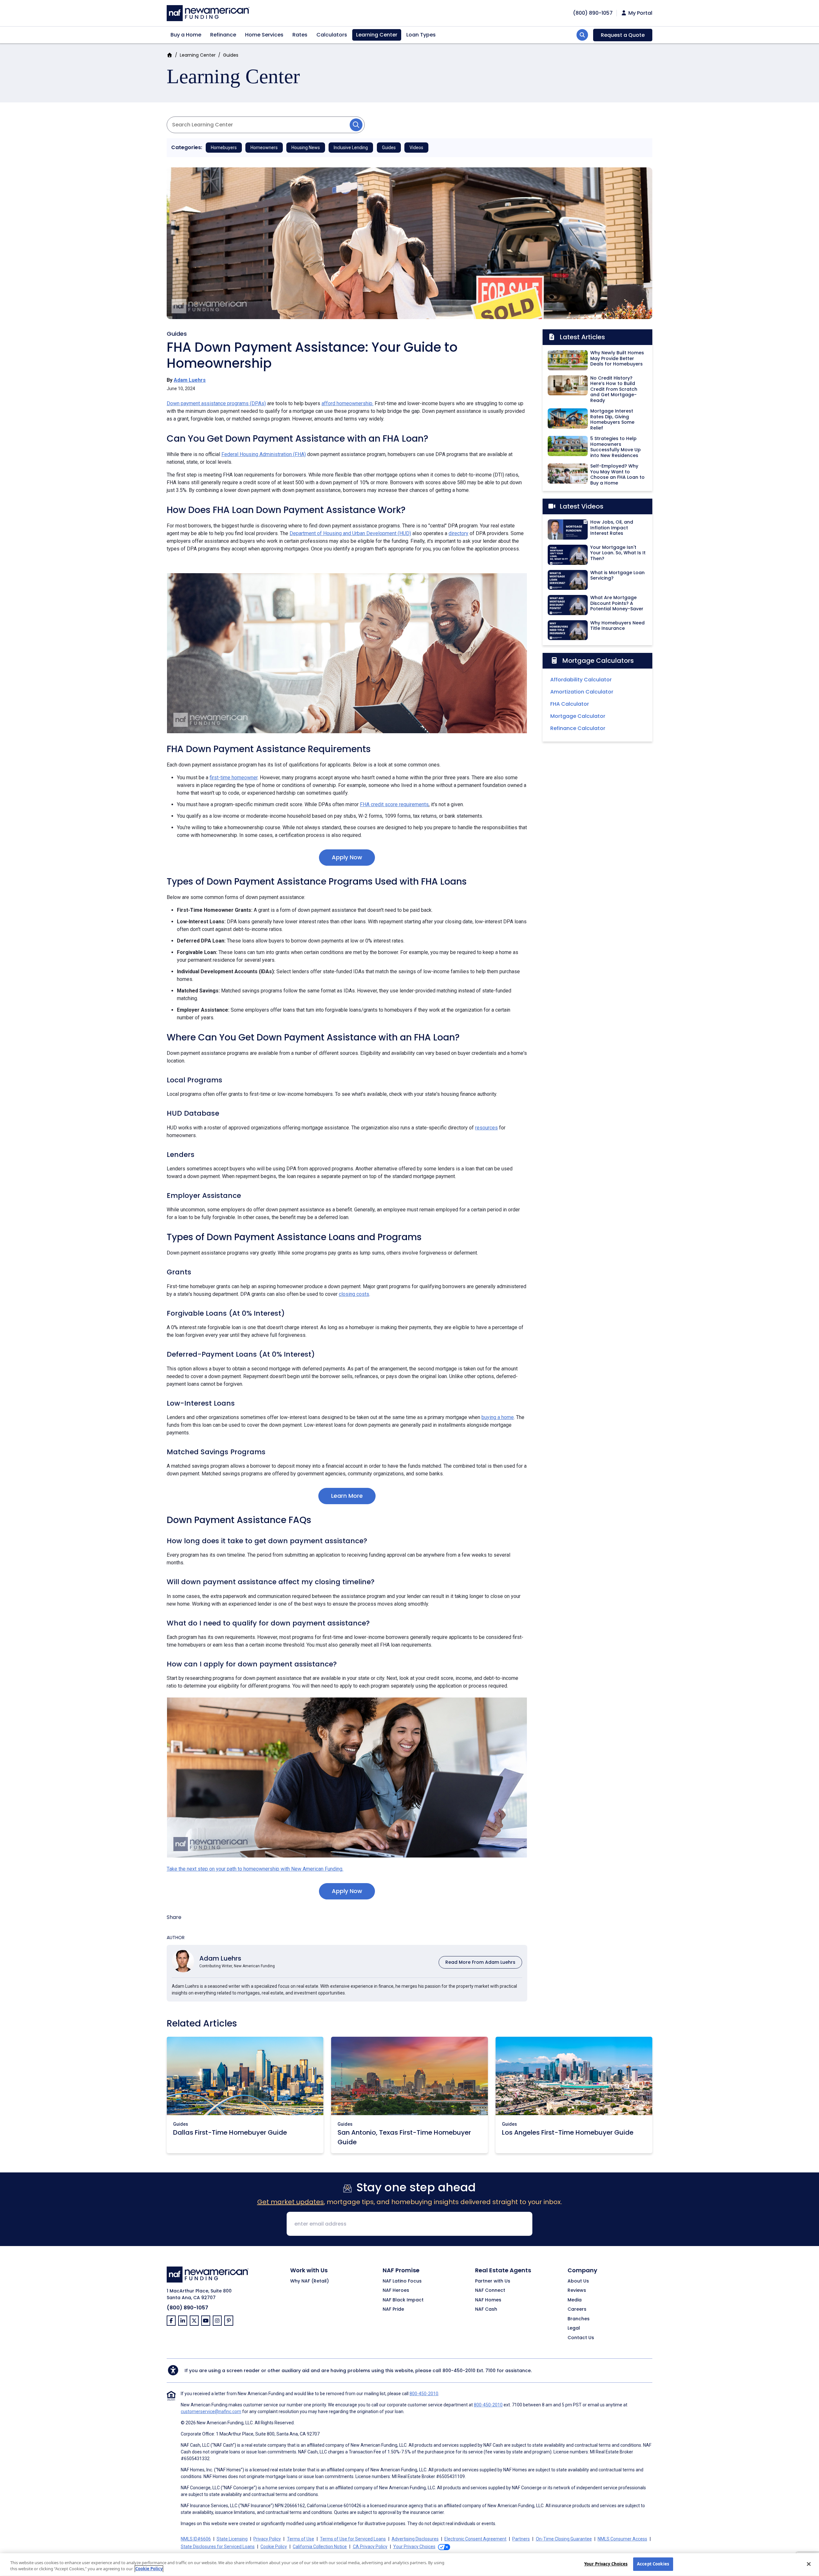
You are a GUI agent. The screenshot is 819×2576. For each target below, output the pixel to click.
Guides (231, 55)
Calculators (332, 35)
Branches (579, 2319)
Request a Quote (623, 35)
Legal (574, 2328)
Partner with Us (493, 2281)
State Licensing (232, 2539)
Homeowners (264, 148)
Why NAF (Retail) (310, 2281)
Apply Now (347, 857)
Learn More (347, 1496)
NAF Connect (490, 2291)
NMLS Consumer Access (622, 2539)
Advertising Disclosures (415, 2539)
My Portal (640, 13)
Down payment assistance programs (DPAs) (216, 403)
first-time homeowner (234, 778)
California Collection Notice (320, 2547)
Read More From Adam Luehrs (480, 1962)
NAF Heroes (396, 2291)
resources (486, 1128)
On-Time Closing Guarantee (564, 2539)
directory (458, 533)
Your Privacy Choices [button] (414, 2547)
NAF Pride (393, 2309)
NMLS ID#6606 (196, 2539)
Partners (521, 2539)
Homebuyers (224, 148)
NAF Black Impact (403, 2300)
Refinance (223, 35)
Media (575, 2300)
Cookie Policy (274, 2547)
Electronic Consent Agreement (475, 2539)
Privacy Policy (267, 2539)
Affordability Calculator (581, 680)
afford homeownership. (347, 403)
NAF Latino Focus (402, 2281)
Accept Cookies (653, 2564)
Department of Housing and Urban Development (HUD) (350, 533)
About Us (578, 2281)
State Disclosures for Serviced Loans (218, 2547)
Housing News (306, 148)
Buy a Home (186, 35)
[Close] (809, 2564)
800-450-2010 (459, 2371)
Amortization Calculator (582, 692)
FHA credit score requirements (394, 804)
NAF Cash (486, 2309)
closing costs (354, 1294)
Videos (416, 148)
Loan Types (421, 35)
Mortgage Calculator (578, 716)
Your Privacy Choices (606, 2564)
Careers (577, 2309)
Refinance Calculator (578, 728)
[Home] (208, 12)
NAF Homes (488, 2300)
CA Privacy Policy (370, 2547)
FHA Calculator (570, 704)
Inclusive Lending (351, 148)
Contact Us (581, 2338)
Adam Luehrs (190, 380)
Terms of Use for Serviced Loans (353, 2539)
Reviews (577, 2291)
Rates (300, 35)
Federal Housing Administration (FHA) (264, 454)
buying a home (498, 1417)
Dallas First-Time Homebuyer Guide (230, 2132)
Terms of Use (301, 2539)
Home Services (264, 35)
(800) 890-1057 (187, 2308)
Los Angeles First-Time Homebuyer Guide (568, 2132)
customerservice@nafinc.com (211, 2411)
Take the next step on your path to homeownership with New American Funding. (255, 1869)
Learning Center (377, 35)
